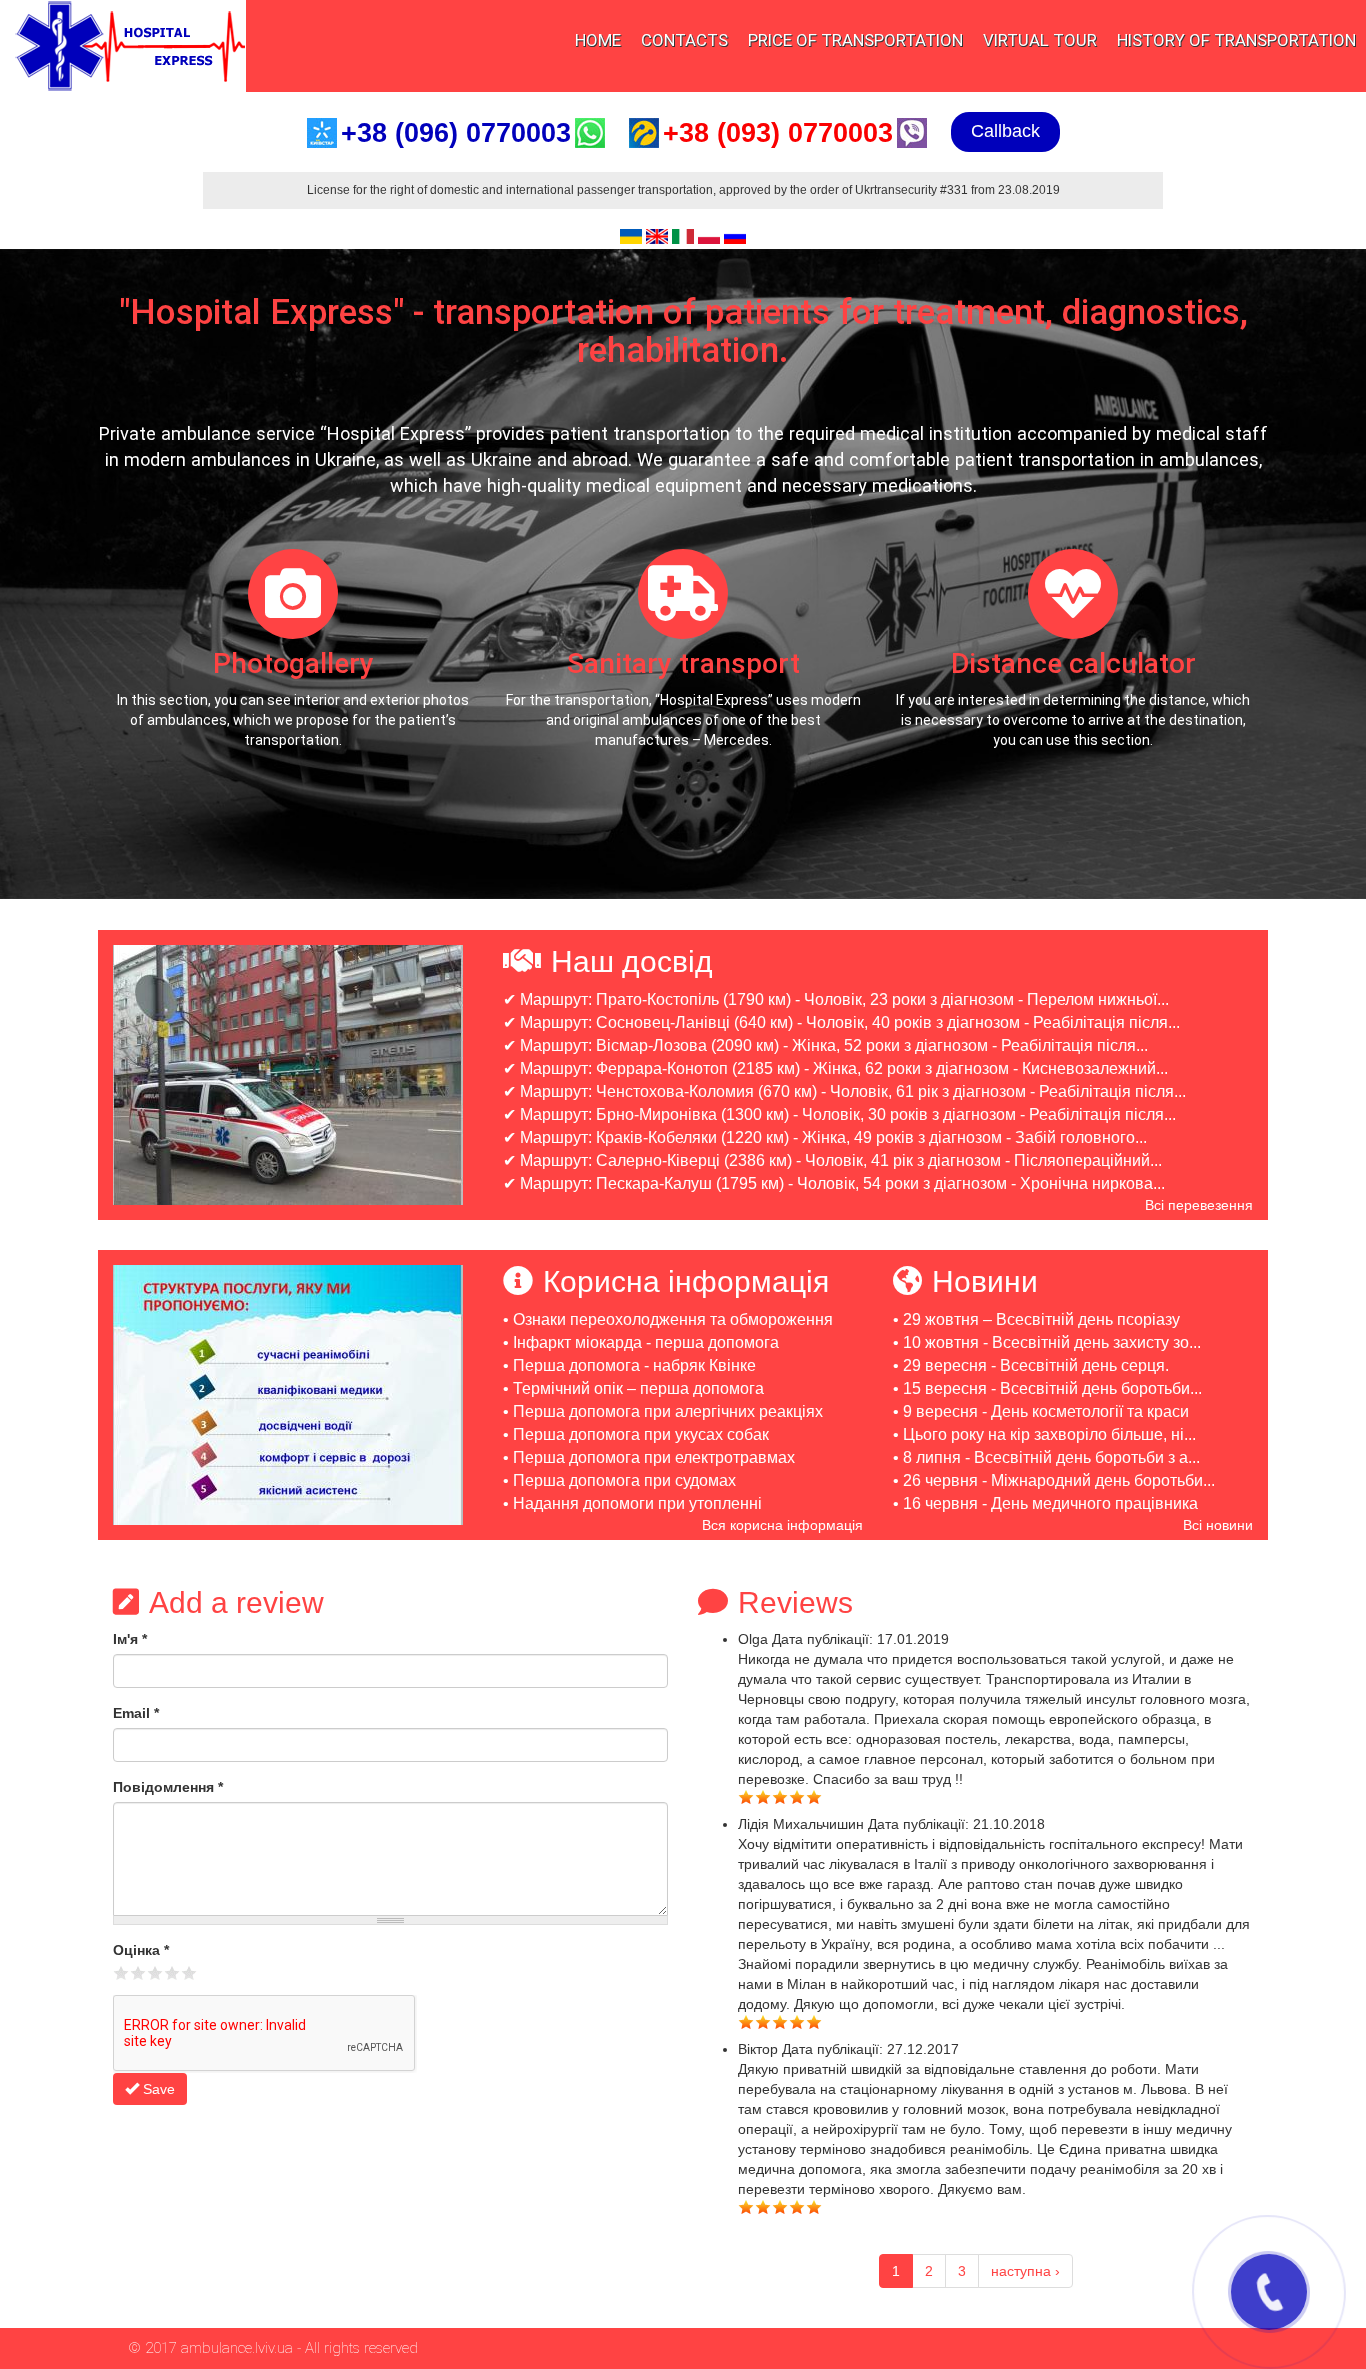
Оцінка (141, 1950)
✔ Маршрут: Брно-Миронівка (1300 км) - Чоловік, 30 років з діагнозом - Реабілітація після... (839, 1114)
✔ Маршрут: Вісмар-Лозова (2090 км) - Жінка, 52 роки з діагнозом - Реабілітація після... (825, 1045)
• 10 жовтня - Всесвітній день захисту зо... (1047, 1342)
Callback (1005, 131)
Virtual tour (1040, 40)
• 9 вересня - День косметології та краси (1041, 1411)
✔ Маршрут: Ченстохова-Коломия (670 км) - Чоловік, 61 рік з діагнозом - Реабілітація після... (844, 1091)
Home (598, 40)
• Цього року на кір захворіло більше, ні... (1044, 1434)
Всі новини (1218, 1525)
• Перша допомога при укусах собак (636, 1434)
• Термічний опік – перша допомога (633, 1388)
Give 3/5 (155, 1972)
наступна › (1025, 2271)
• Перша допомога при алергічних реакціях (663, 1411)
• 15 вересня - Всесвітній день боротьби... (1047, 1388)
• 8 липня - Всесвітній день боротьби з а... (1046, 1457)
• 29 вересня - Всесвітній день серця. (1031, 1365)
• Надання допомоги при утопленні (632, 1503)
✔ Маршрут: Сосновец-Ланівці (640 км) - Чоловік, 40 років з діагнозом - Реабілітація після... (841, 1022)
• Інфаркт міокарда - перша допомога (641, 1342)
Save (157, 2089)
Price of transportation (855, 40)
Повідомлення (168, 1787)
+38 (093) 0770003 (778, 133)
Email (136, 1713)
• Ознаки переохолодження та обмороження (668, 1319)
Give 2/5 (138, 1972)
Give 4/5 (172, 1972)
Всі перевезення (1199, 1205)
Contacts (684, 40)
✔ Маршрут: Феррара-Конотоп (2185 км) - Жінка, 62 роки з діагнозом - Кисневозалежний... (835, 1068)
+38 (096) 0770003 (456, 133)
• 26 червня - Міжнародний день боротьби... (1054, 1480)
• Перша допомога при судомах (619, 1480)
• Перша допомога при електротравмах (649, 1457)
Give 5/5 (189, 1972)
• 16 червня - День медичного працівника (1045, 1503)
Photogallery (293, 663)
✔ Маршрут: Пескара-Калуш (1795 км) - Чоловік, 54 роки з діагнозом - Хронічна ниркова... (834, 1183)
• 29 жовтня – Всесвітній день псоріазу (1036, 1319)
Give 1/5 (121, 1972)
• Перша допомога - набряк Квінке (629, 1365)
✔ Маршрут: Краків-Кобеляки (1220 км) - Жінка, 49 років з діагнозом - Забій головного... (825, 1137)
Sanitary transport (683, 663)
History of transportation (1236, 40)
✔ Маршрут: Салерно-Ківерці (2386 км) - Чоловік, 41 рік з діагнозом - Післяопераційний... (832, 1160)
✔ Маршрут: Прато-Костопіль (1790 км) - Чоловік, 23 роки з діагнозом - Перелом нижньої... (836, 999)
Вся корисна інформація (782, 1525)
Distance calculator (1073, 663)
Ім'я (130, 1639)
